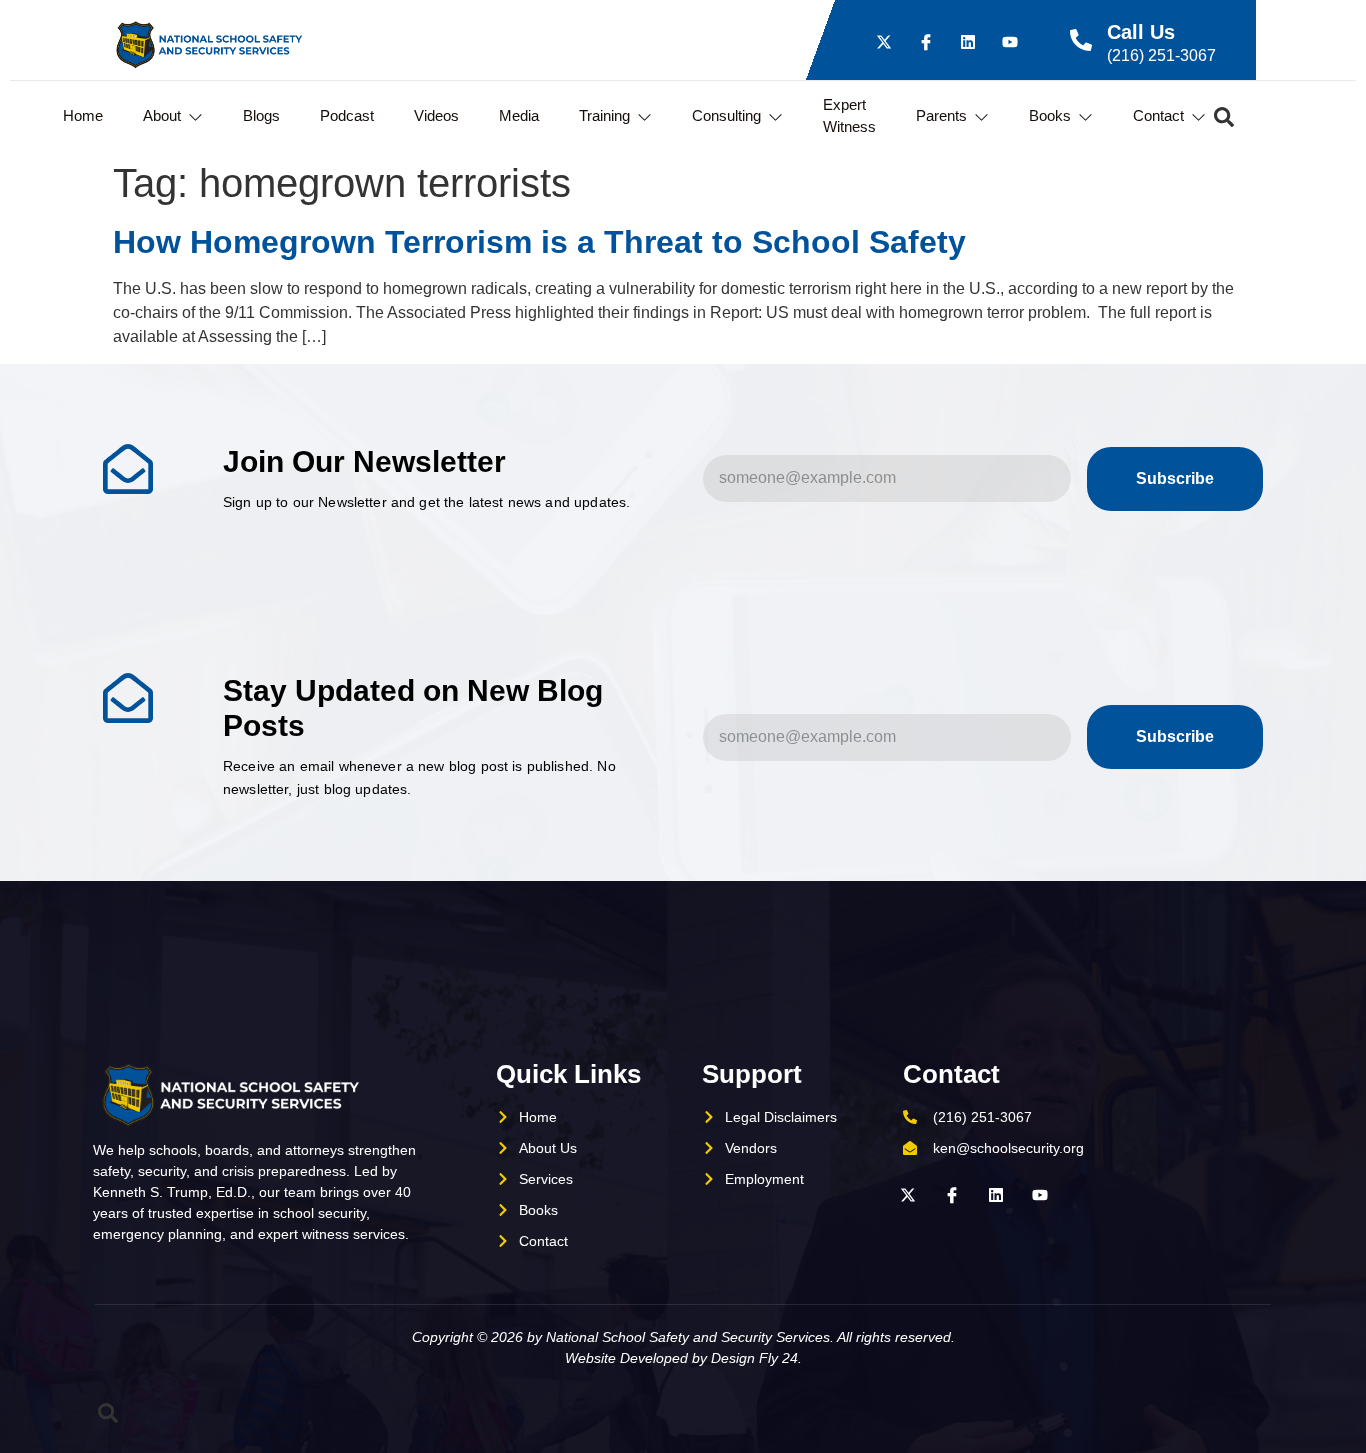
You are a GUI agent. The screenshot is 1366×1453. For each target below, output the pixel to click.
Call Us (1141, 32)
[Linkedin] (968, 42)
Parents (941, 115)
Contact (1158, 115)
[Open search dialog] (1224, 122)
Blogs (261, 115)
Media (519, 115)
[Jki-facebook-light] (926, 42)
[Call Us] (1081, 40)
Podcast (347, 115)
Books (1050, 115)
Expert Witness (849, 116)
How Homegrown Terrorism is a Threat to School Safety (539, 242)
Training (604, 115)
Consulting (726, 115)
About (162, 115)
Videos (436, 115)
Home (83, 115)
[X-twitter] (884, 42)
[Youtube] (1010, 42)
